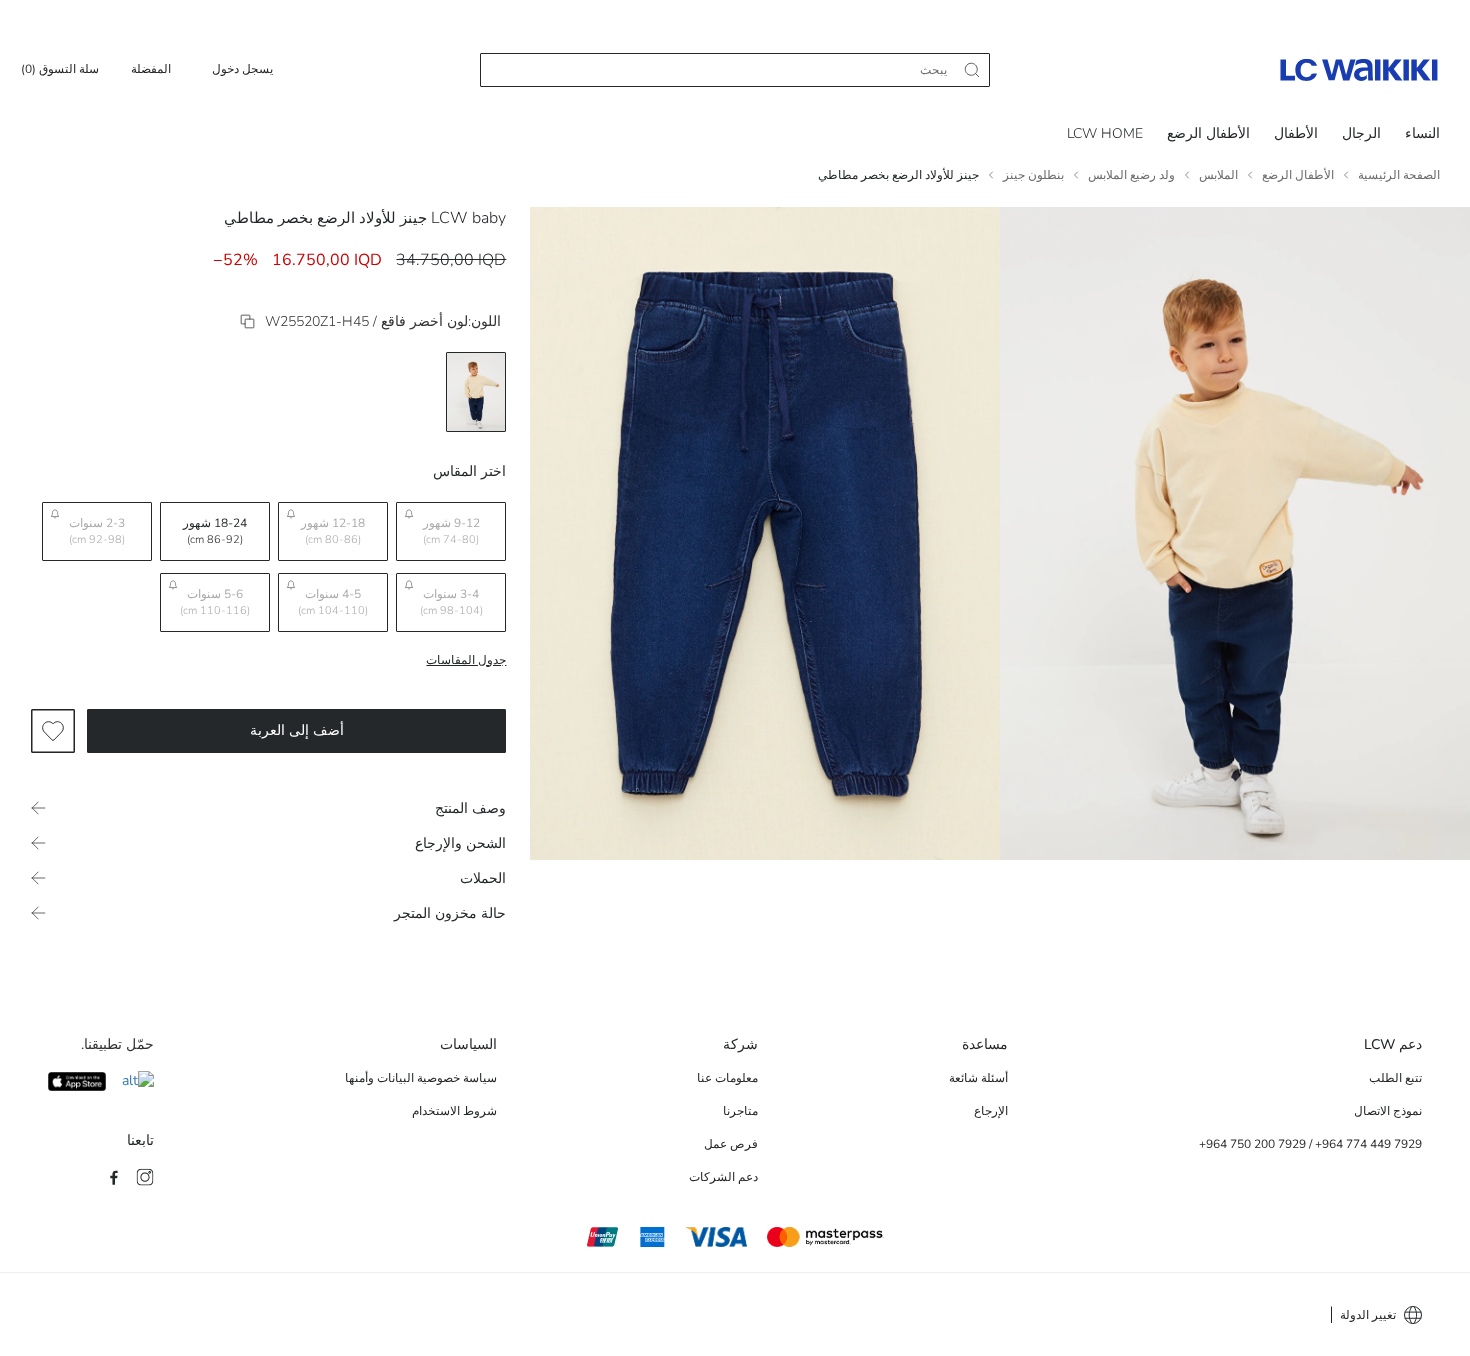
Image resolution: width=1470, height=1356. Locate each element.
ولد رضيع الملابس (1131, 175)
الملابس (1218, 175)
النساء (1422, 133)
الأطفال (1296, 133)
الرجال (1361, 133)
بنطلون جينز (1033, 175)
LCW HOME (1105, 133)
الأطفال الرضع (1208, 133)
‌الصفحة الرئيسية (1399, 175)
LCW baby (468, 218)
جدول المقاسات (466, 660)
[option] (476, 392)
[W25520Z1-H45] (247, 321)
